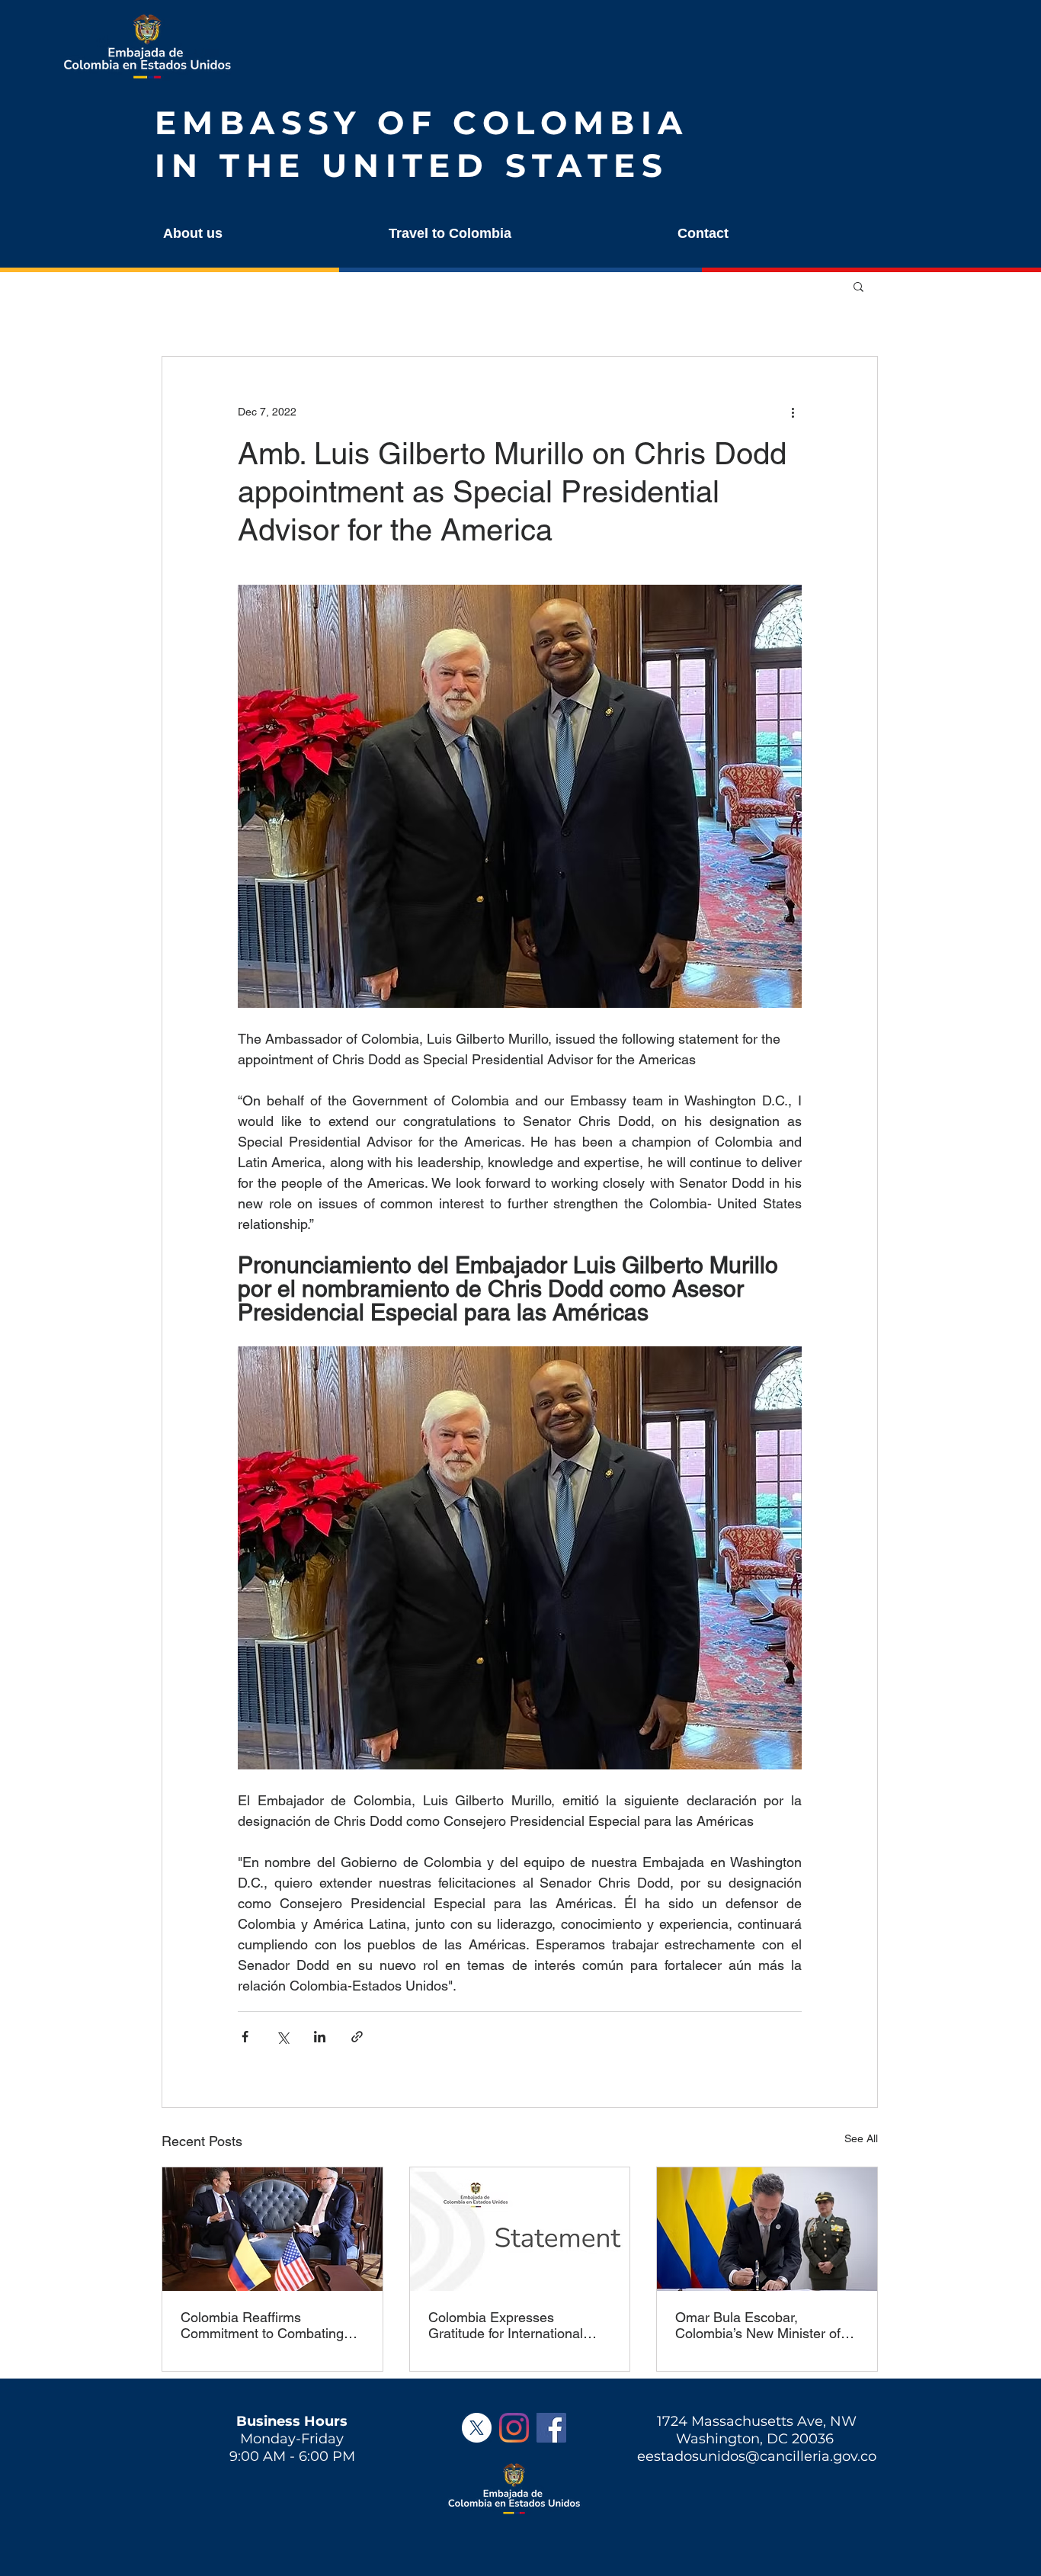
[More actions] (793, 412)
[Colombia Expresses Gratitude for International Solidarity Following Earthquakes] (520, 2229)
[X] (477, 2428)
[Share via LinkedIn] (320, 2037)
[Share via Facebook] (245, 2037)
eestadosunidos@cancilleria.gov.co (757, 2456)
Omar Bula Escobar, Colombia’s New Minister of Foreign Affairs (758, 2325)
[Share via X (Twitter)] (282, 2037)
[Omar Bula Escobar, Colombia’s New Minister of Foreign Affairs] (767, 2229)
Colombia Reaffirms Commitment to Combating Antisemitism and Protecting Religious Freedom (266, 2325)
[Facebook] (551, 2428)
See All (861, 2138)
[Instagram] (514, 2428)
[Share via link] (357, 2037)
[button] (260, 234)
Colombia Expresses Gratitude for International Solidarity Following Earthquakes (506, 2325)
